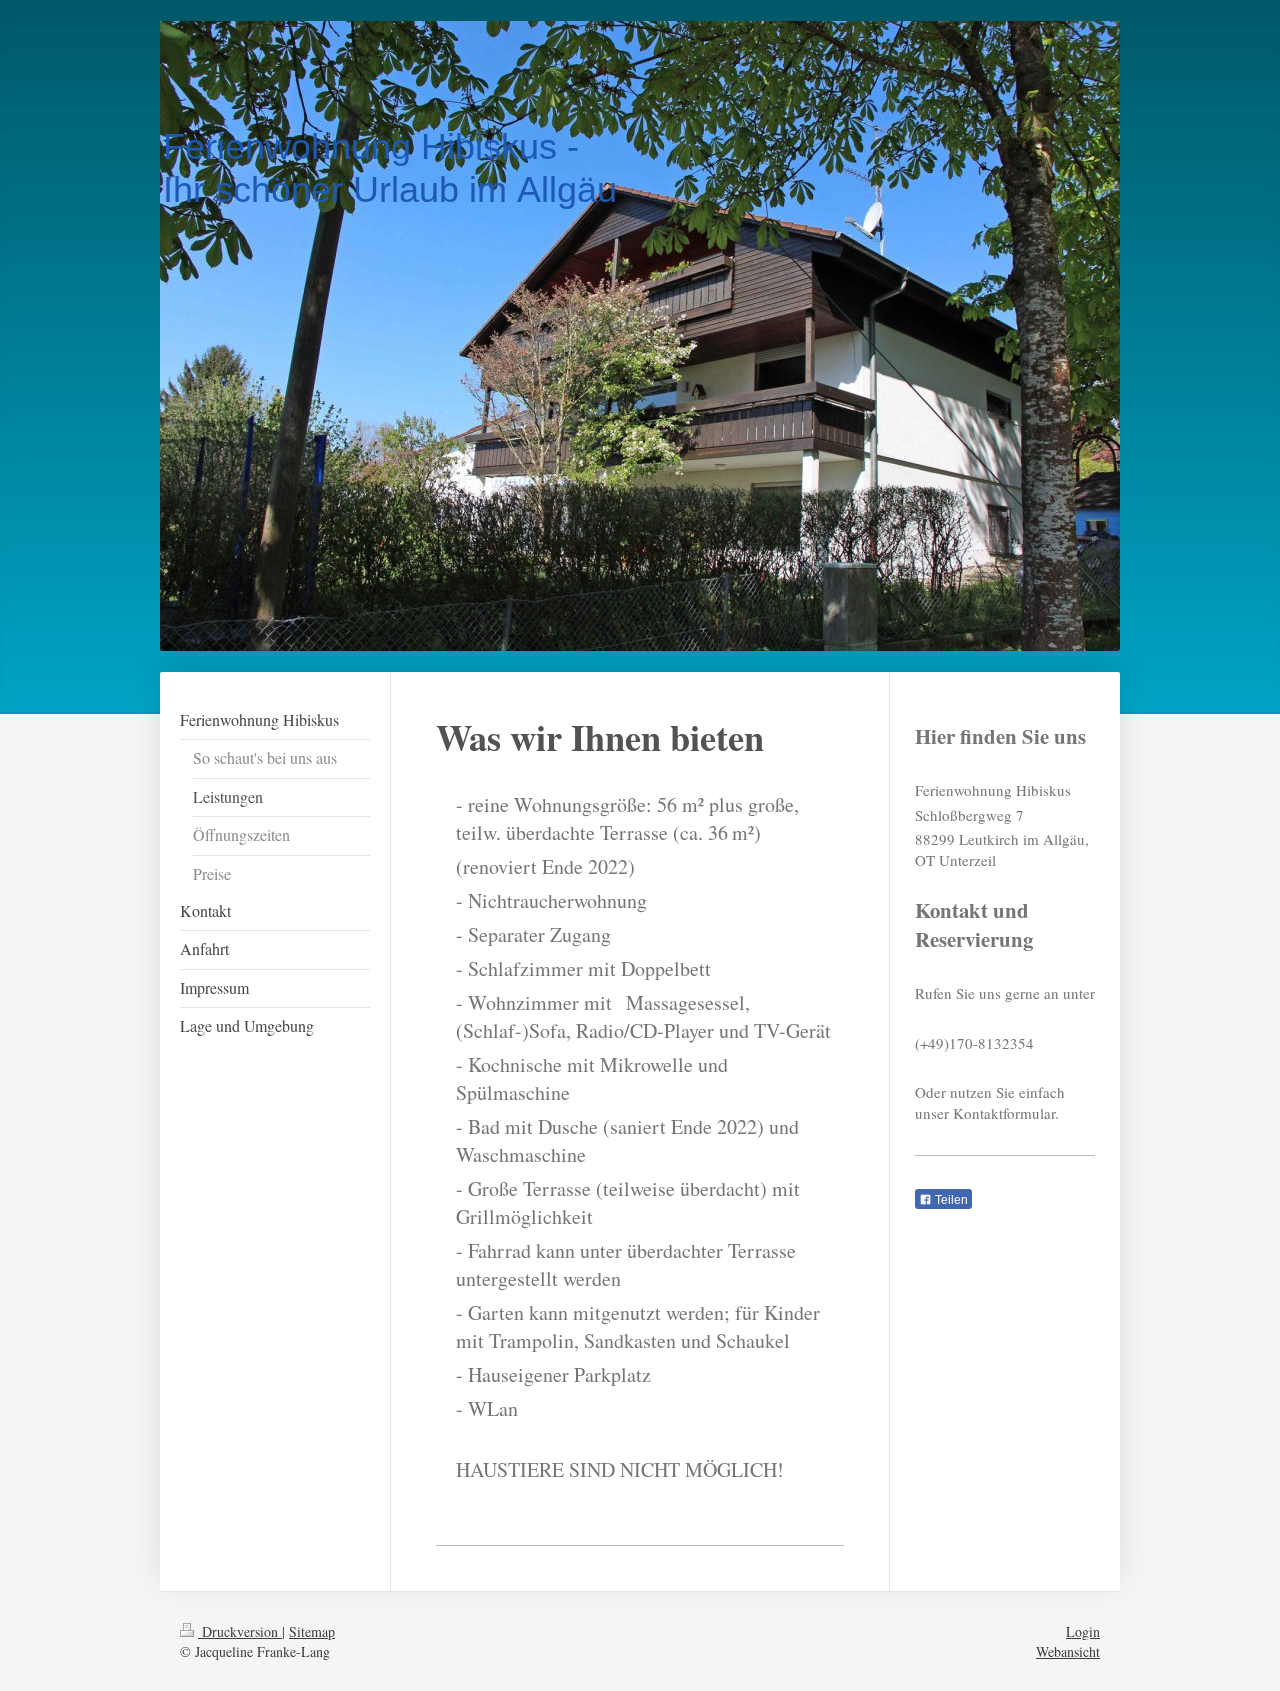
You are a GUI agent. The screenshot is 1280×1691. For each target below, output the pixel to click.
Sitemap (312, 1631)
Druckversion (240, 1631)
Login (1083, 1631)
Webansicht (1068, 1651)
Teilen (950, 1200)
